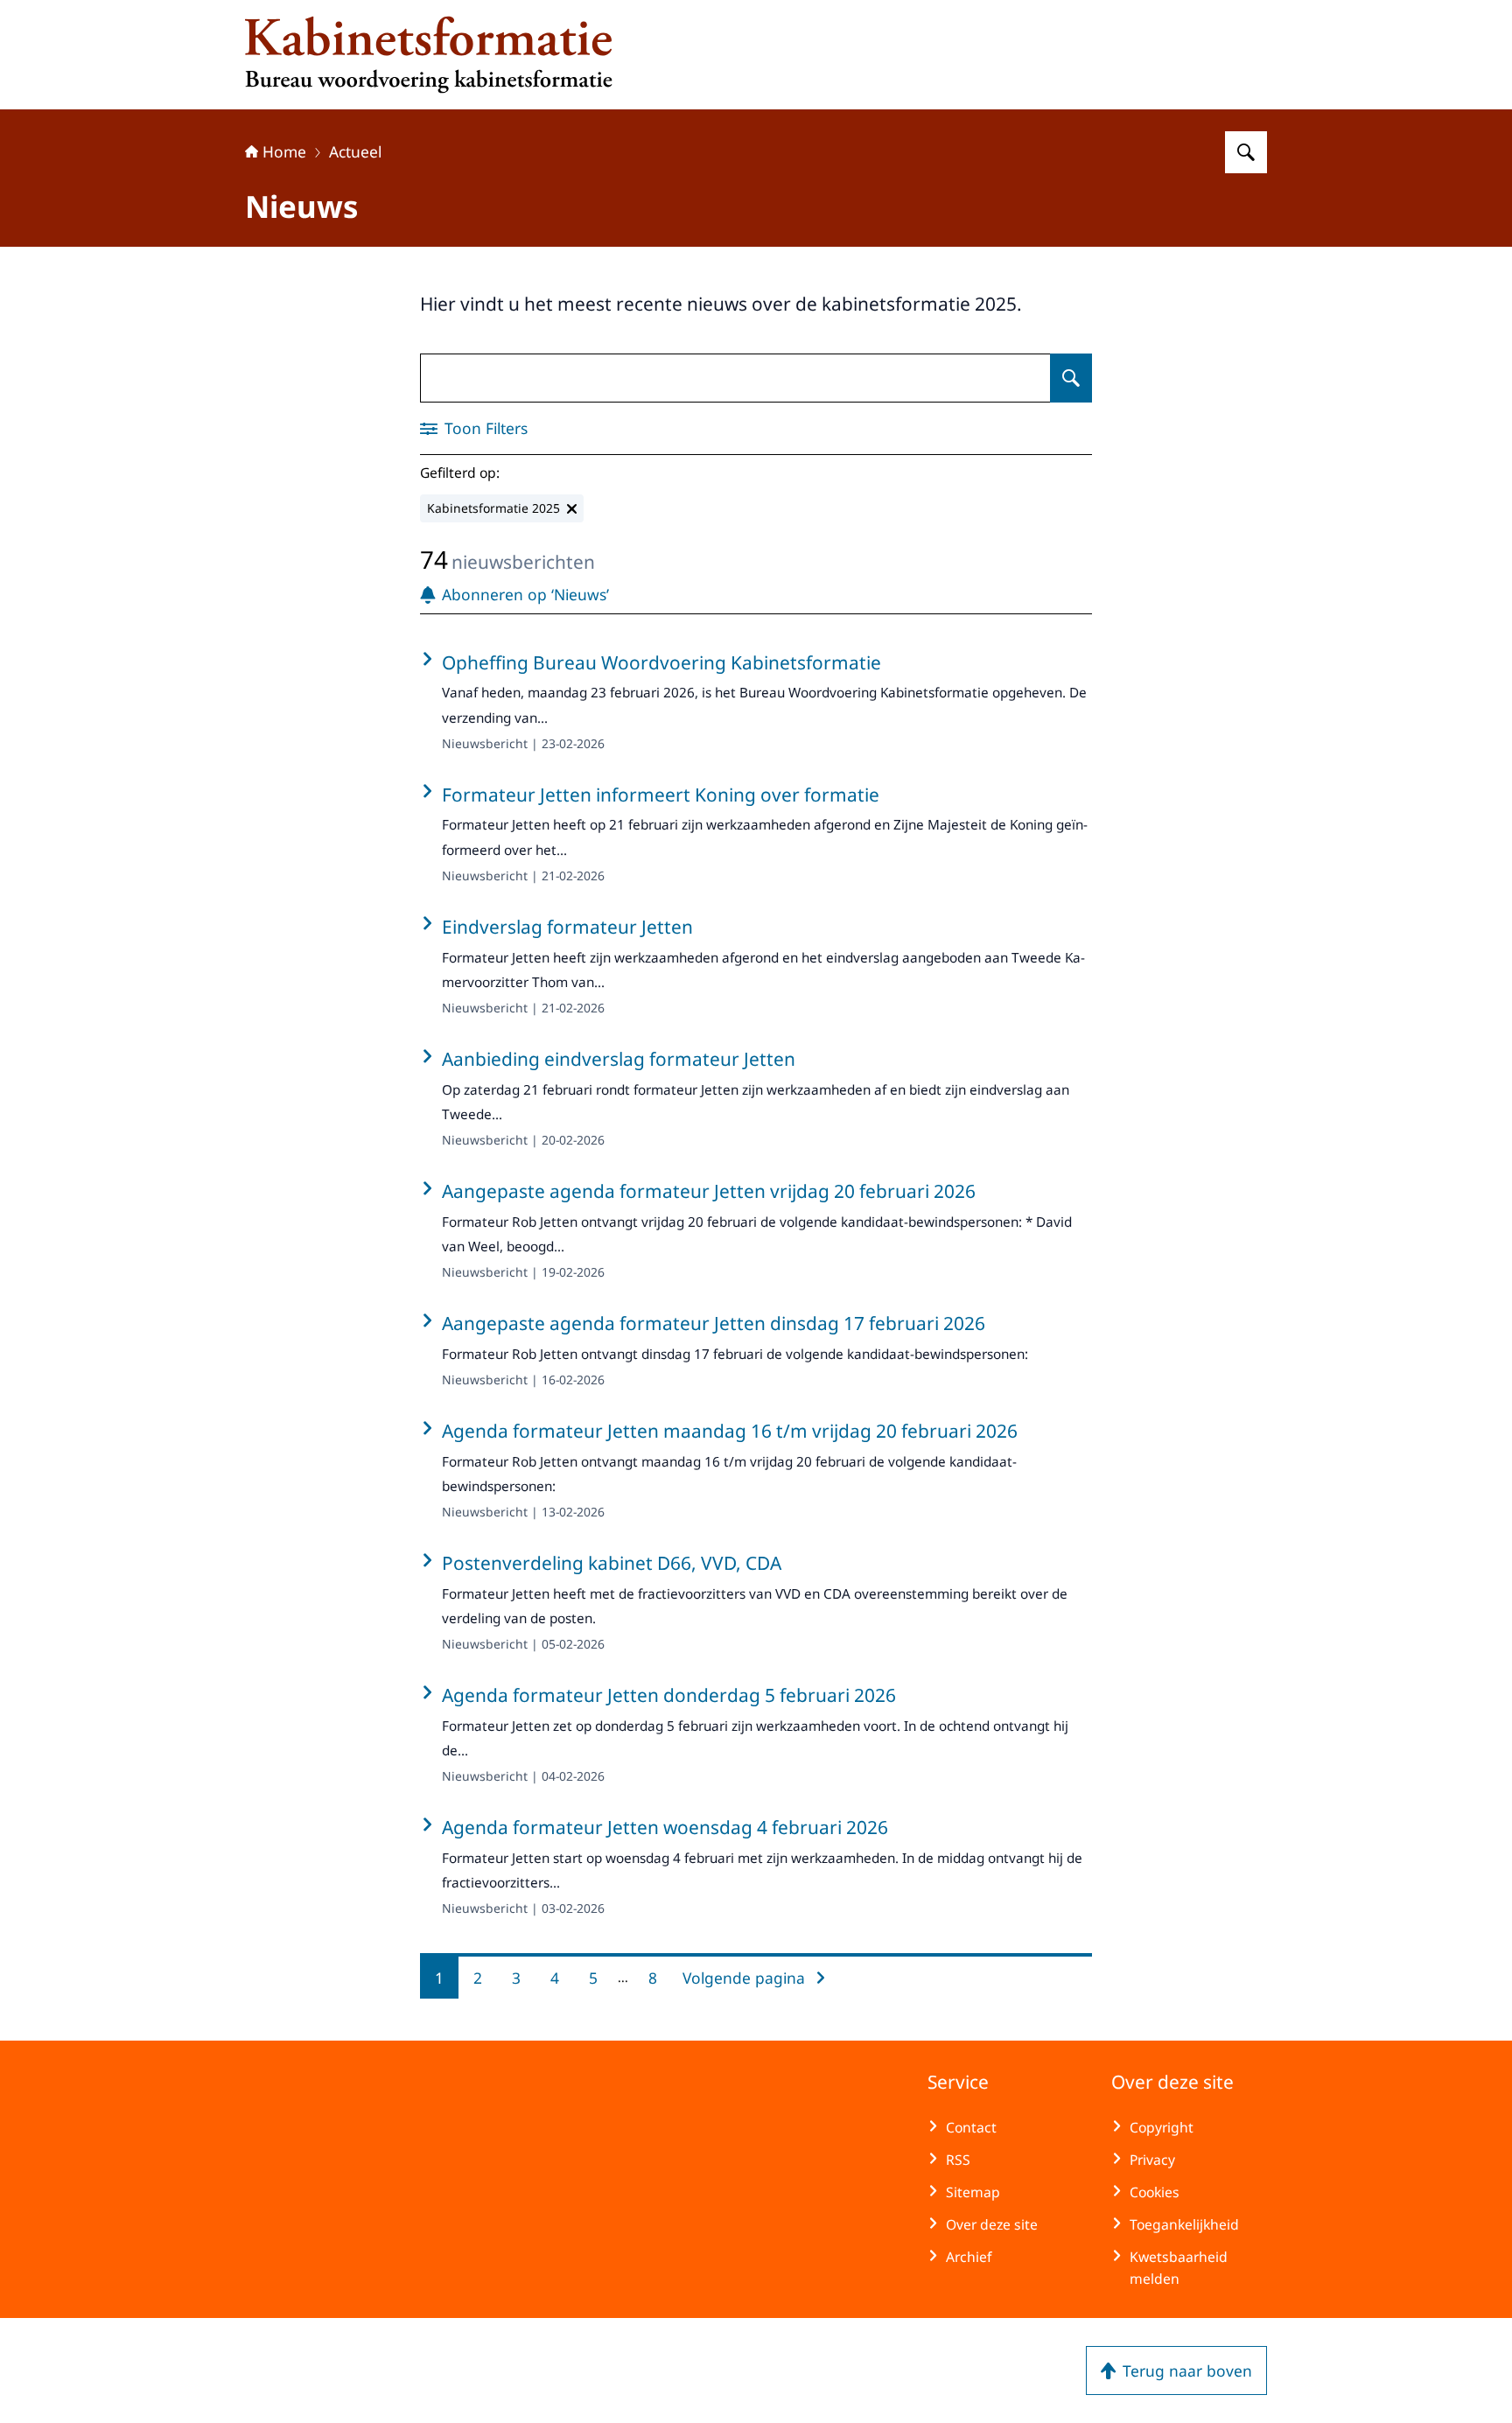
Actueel (355, 151)
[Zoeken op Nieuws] (1071, 378)
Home (284, 151)
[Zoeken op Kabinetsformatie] (1246, 152)
